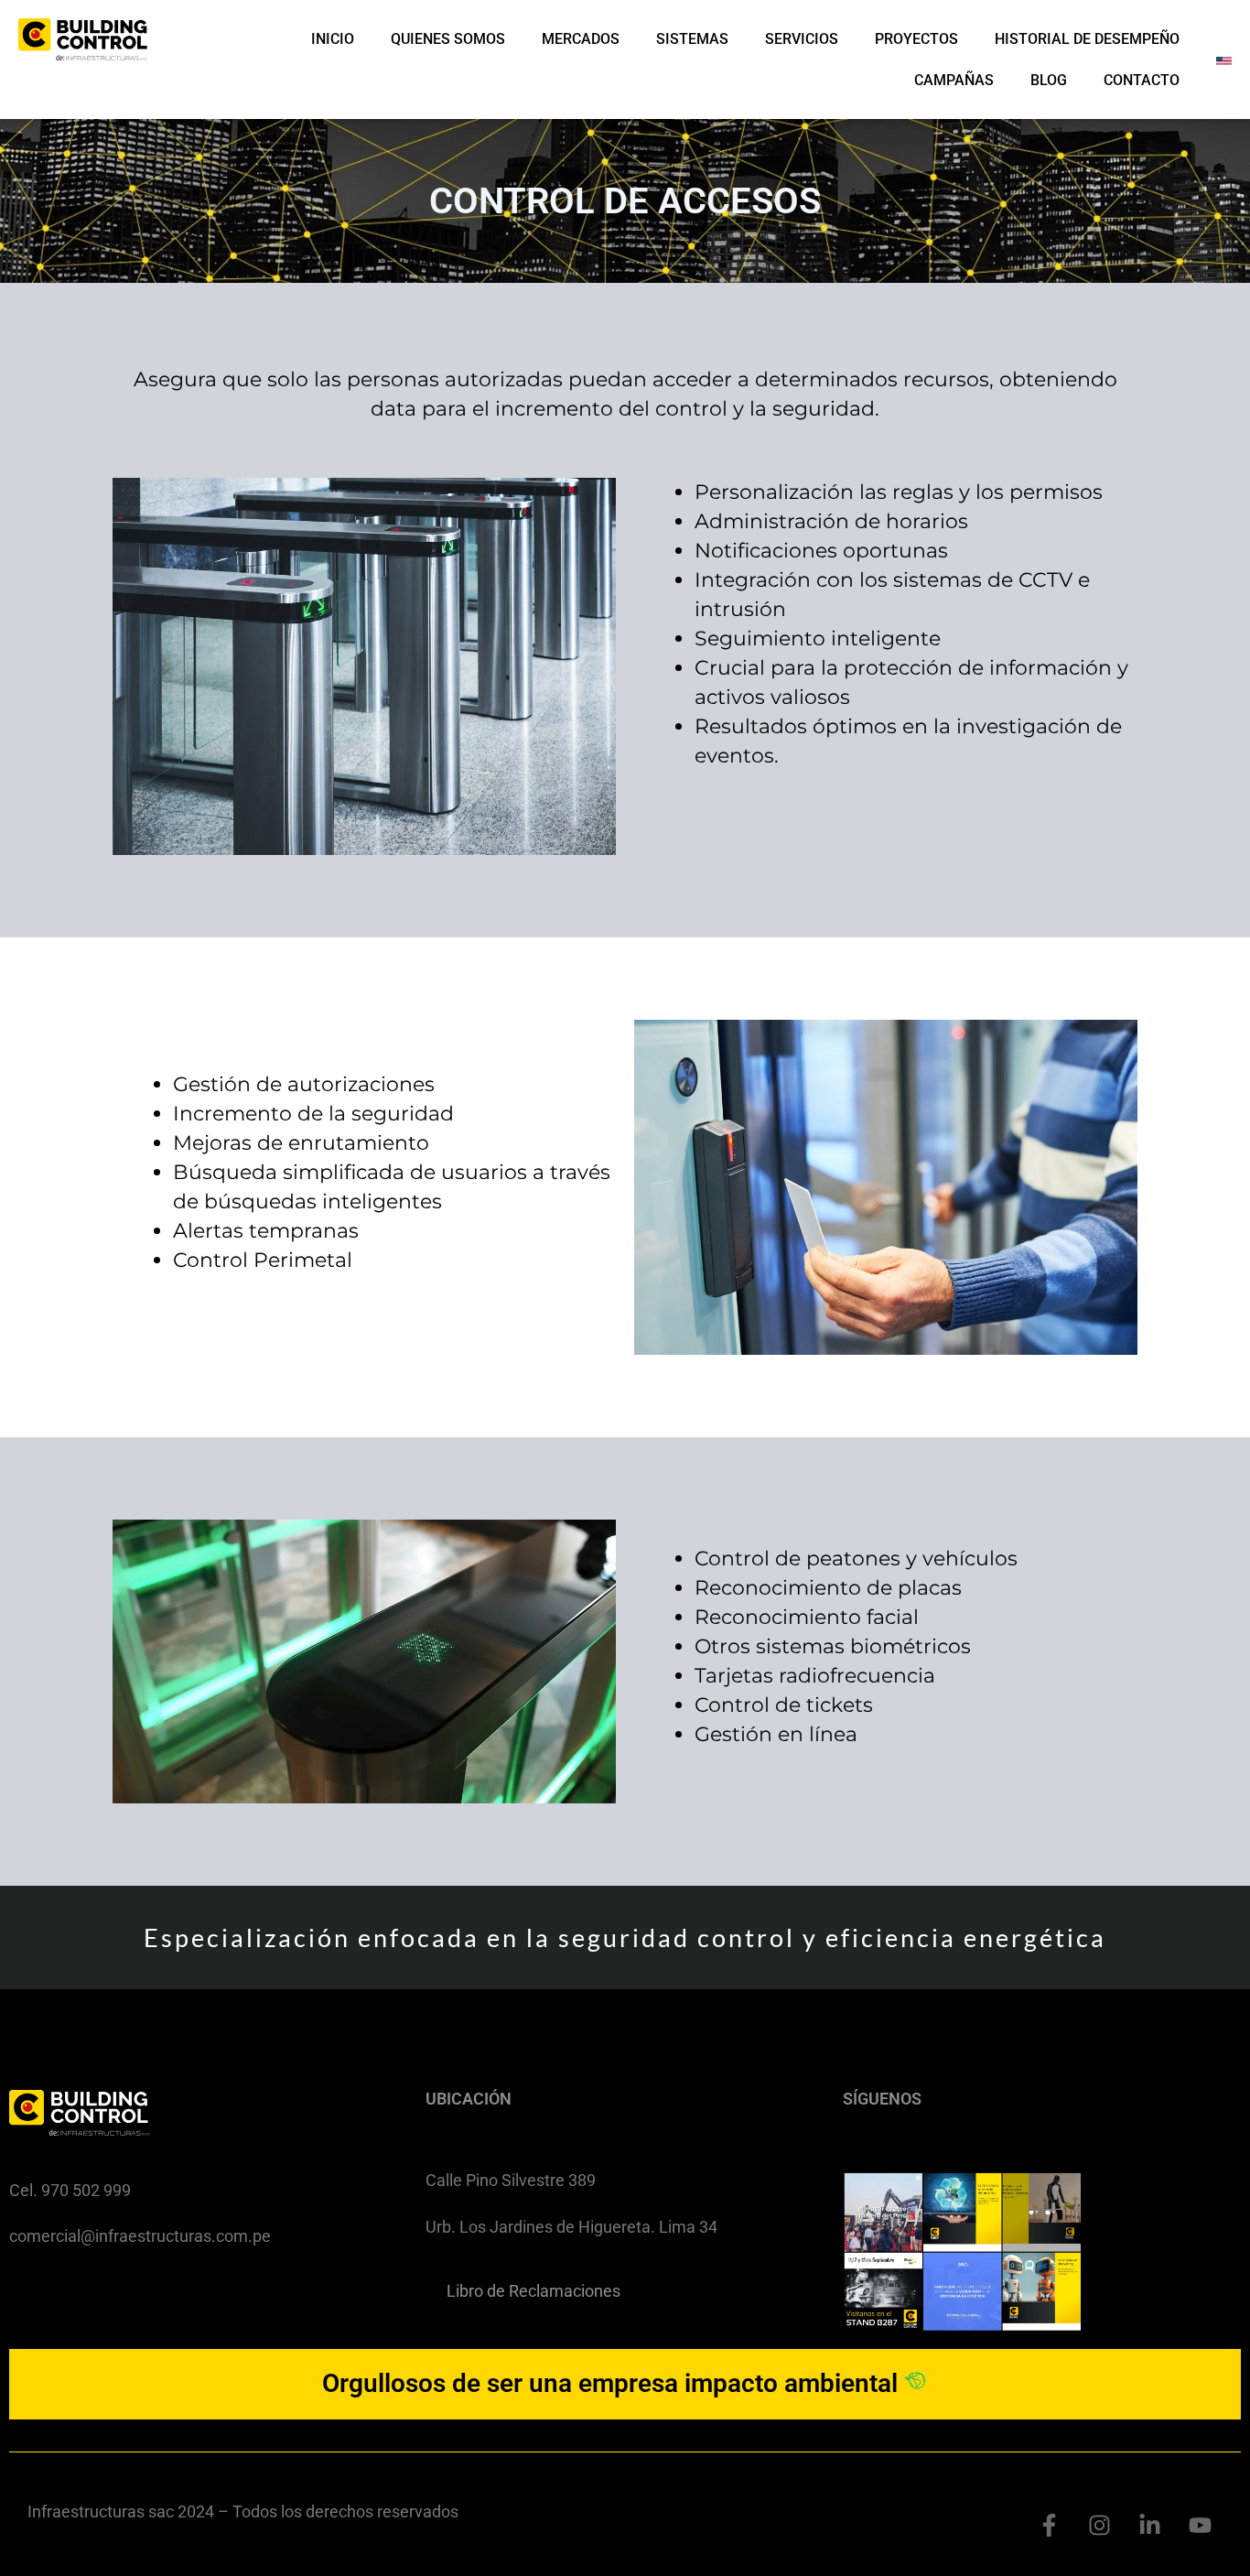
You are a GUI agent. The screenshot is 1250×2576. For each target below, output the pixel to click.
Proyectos (916, 39)
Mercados (581, 39)
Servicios (802, 39)
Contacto (1142, 80)
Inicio (333, 39)
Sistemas (692, 39)
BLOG (1049, 80)
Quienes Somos (448, 39)
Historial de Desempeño (1087, 39)
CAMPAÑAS (954, 80)
